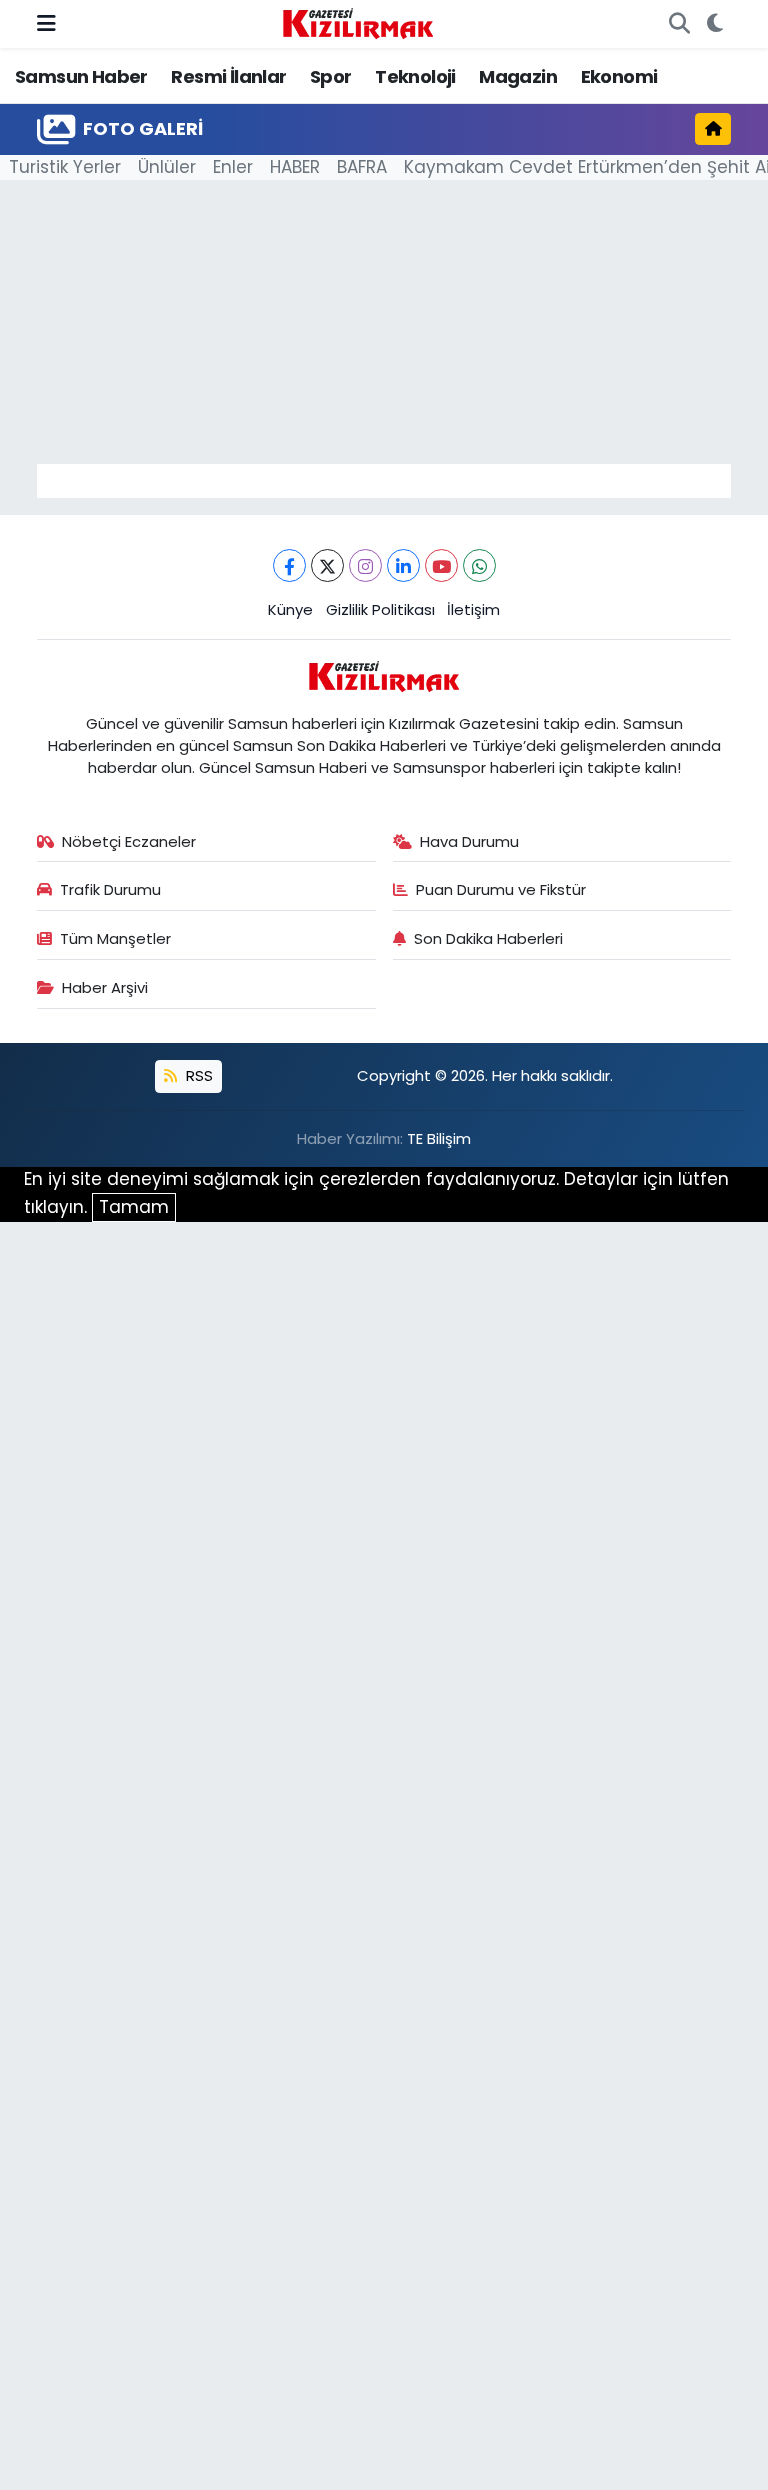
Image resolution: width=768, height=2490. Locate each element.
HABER (295, 167)
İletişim (473, 609)
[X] (327, 565)
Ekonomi (619, 76)
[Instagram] (365, 565)
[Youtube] (441, 565)
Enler (233, 167)
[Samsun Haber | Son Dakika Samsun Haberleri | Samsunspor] (358, 22)
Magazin (518, 76)
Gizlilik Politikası (380, 609)
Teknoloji (415, 76)
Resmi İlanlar (228, 76)
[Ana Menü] (46, 23)
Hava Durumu (469, 841)
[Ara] (679, 24)
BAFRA (362, 167)
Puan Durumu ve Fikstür (501, 889)
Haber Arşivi (105, 987)
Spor (331, 76)
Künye (290, 609)
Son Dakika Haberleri (488, 938)
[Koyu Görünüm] (714, 24)
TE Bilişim (439, 1138)
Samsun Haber (81, 76)
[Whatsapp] (479, 565)
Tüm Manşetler (115, 938)
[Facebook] (289, 565)
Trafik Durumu (110, 889)
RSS (197, 1075)
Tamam (134, 1207)
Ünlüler (167, 167)
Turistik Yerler (65, 167)
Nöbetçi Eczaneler (129, 841)
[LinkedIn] (403, 565)
